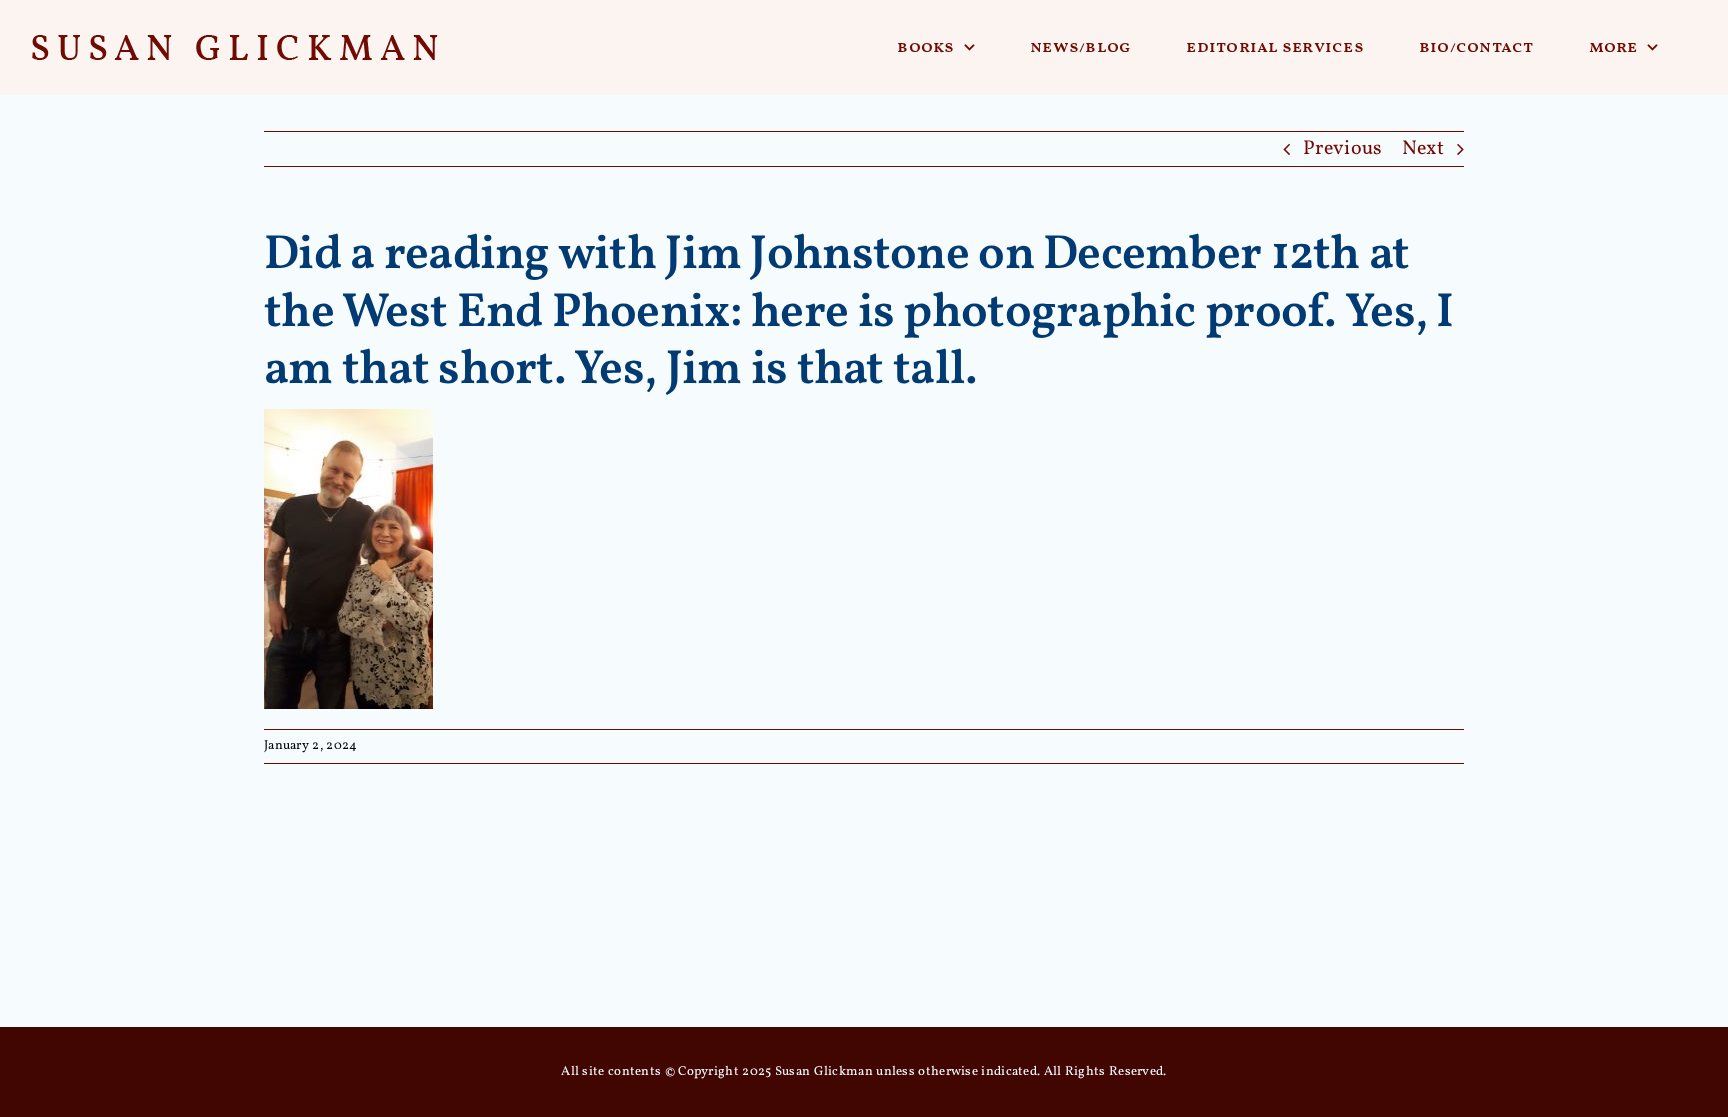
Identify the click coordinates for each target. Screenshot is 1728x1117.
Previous (1342, 149)
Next (1423, 149)
